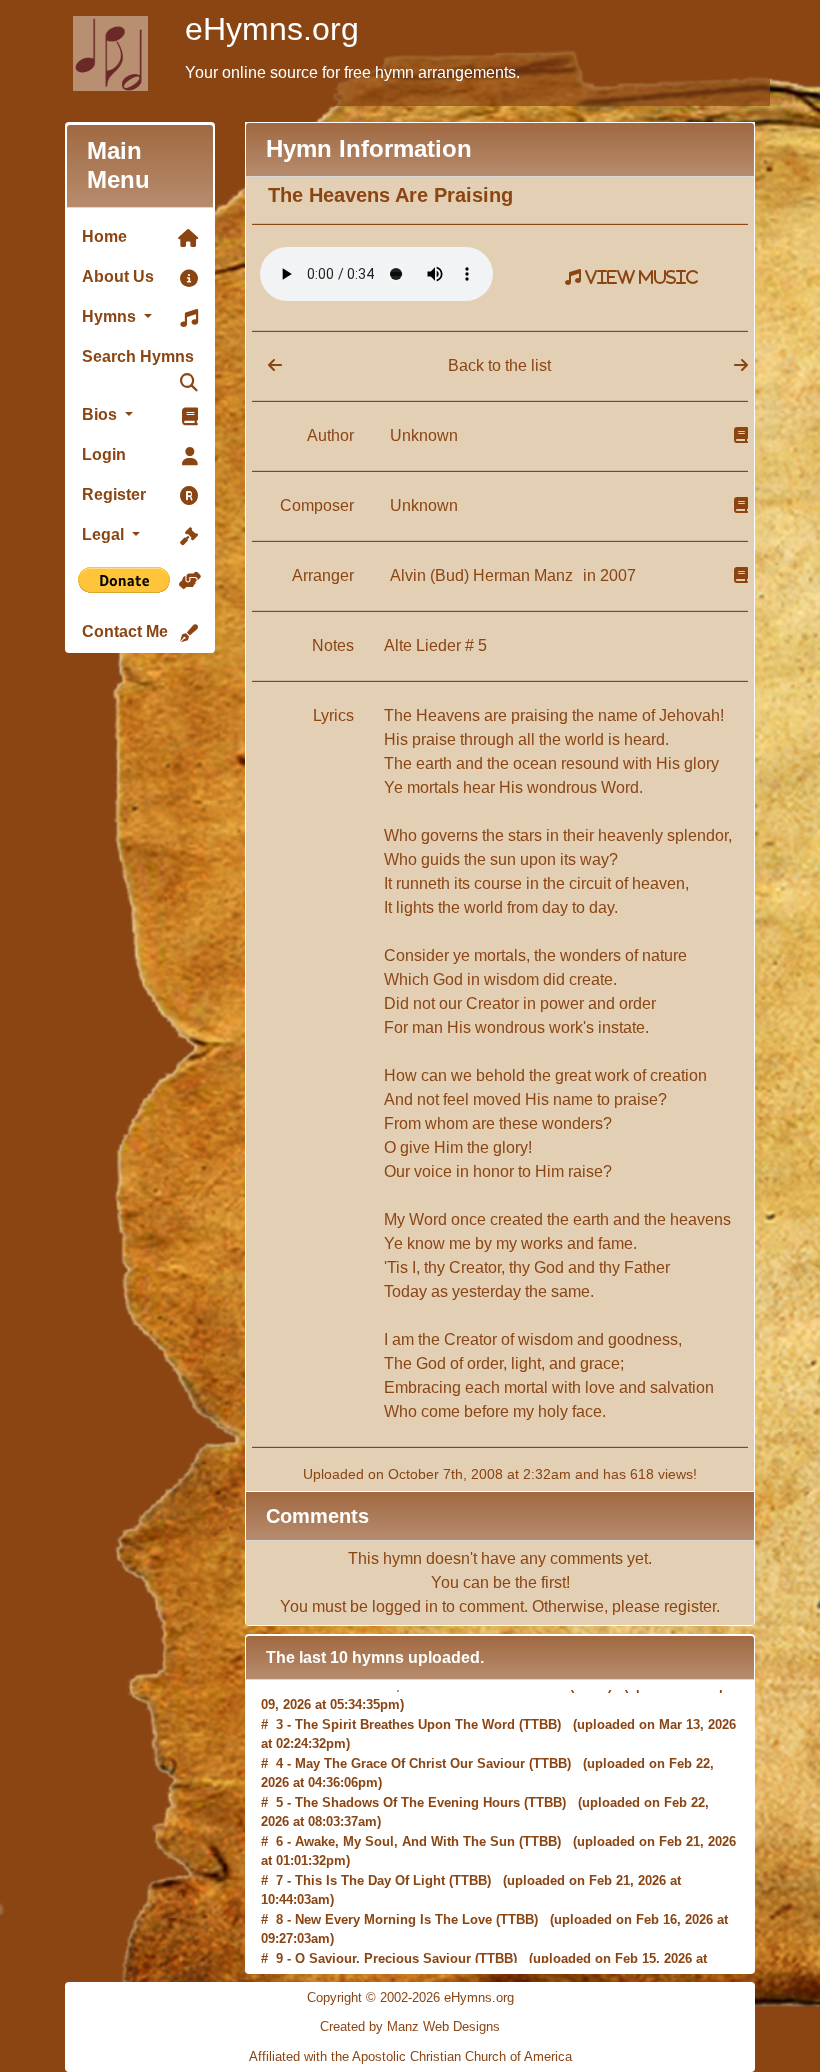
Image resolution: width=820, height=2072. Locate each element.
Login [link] (104, 454)
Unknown (424, 435)
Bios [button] (101, 414)
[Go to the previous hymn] (267, 365)
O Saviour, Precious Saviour (383, 1933)
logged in (405, 1606)
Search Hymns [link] (138, 356)
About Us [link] (118, 276)
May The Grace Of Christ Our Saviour (410, 1738)
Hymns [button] (111, 316)
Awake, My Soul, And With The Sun (405, 1816)
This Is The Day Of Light (370, 1855)
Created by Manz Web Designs (410, 2026)
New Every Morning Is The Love (393, 1894)
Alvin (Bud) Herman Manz (483, 575)
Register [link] (114, 494)
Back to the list (499, 365)
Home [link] (104, 236)
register (690, 1606)
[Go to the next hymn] (741, 365)
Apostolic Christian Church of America (462, 2056)
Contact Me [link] (125, 631)
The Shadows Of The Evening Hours (407, 1777)
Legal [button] (105, 534)
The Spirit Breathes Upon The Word (405, 1699)
